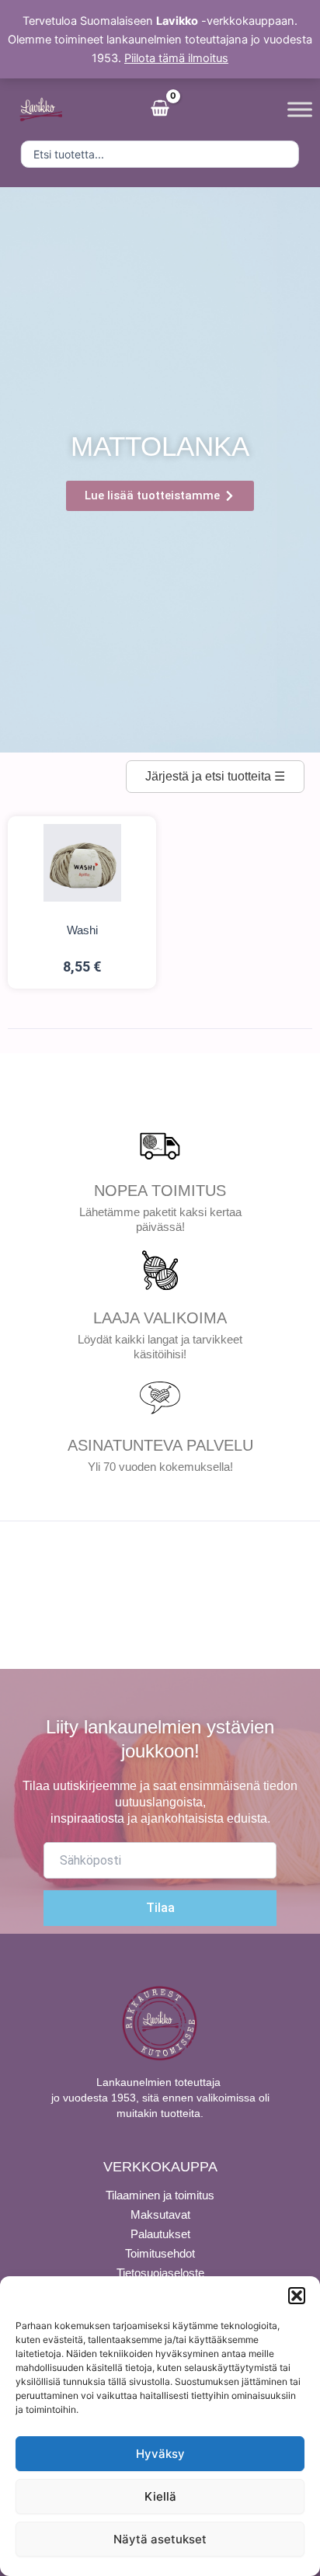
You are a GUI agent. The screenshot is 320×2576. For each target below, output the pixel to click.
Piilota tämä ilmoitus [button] (176, 58)
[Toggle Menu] (300, 109)
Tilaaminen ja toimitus (160, 2195)
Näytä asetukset (160, 2539)
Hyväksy (160, 2454)
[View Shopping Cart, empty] (160, 110)
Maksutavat (160, 2214)
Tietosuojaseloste (160, 2273)
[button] (297, 2296)
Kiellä (160, 2496)
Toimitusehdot (160, 2253)
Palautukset (160, 2234)
